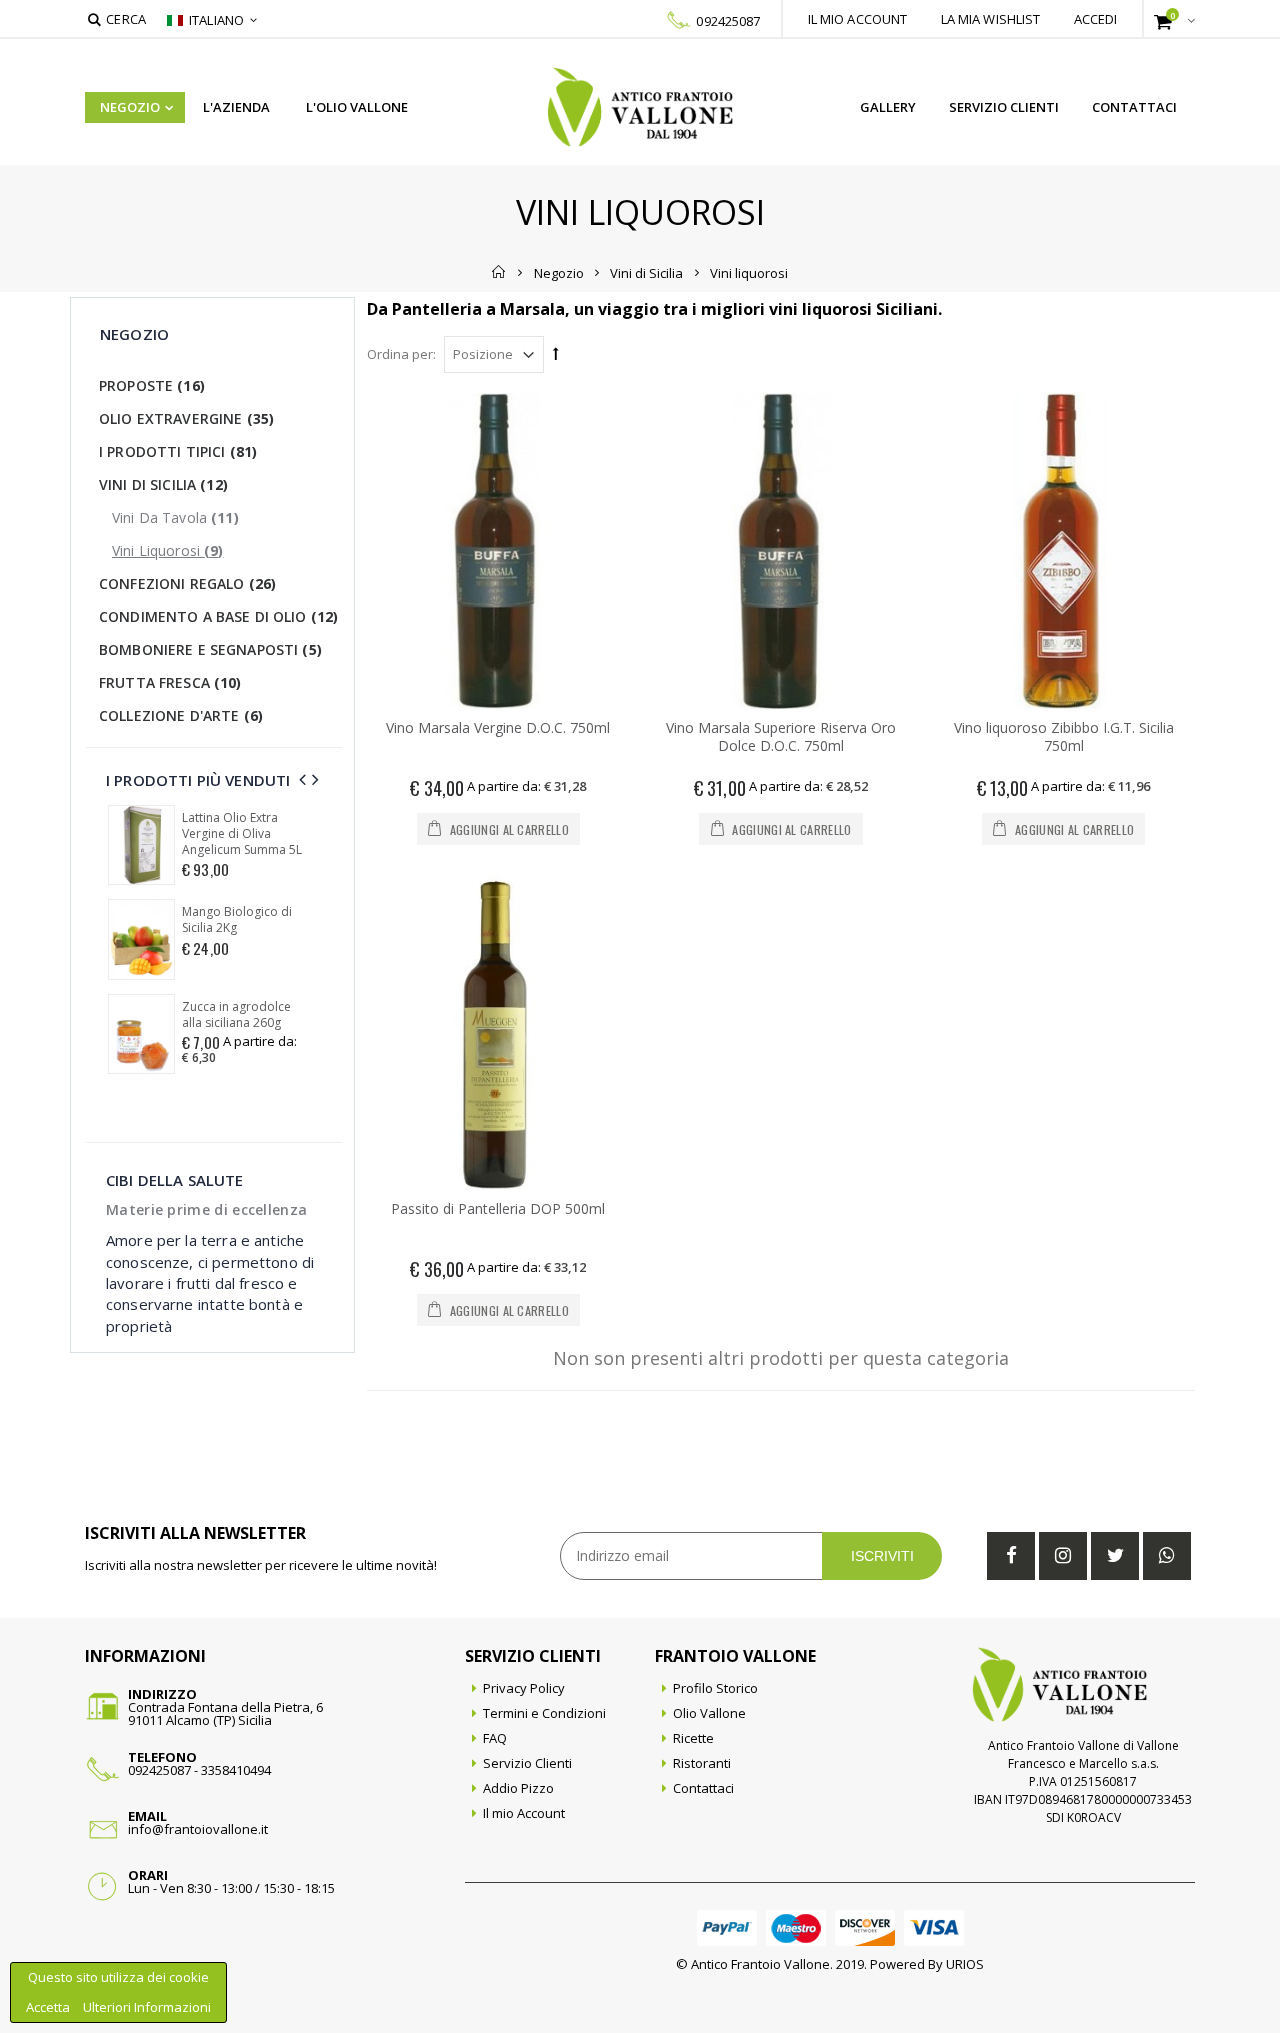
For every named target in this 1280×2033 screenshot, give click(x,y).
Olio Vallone (709, 1713)
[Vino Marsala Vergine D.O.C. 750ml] (498, 550)
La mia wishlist (991, 19)
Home (499, 272)
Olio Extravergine (186, 418)
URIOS (965, 1964)
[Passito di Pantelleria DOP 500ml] (498, 1032)
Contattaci (1134, 107)
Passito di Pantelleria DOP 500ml (498, 1208)
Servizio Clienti (1004, 107)
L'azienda (236, 107)
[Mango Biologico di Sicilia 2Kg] (141, 939)
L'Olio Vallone (357, 107)
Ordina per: (401, 354)
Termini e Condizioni (544, 1713)
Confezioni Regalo (187, 583)
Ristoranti (702, 1763)
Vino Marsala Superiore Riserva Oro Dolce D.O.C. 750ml (781, 737)
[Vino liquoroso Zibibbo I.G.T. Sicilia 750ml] (1063, 550)
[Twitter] (1115, 1556)
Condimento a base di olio (218, 616)
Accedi (1096, 19)
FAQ (495, 1738)
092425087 (728, 21)
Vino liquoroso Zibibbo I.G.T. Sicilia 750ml (1064, 737)
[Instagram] (1063, 1556)
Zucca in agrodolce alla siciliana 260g (236, 1015)
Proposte (152, 385)
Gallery (888, 107)
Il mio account (858, 19)
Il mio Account (524, 1813)
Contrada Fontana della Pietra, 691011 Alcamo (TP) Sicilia (225, 1713)
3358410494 (236, 1770)
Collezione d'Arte (181, 715)
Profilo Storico (715, 1688)
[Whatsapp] (1167, 1556)
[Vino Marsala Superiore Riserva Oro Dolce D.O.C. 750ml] (781, 550)
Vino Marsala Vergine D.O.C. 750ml (498, 727)
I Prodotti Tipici (178, 451)
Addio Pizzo (518, 1788)
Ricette (693, 1738)
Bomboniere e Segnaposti (210, 649)
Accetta (49, 2007)
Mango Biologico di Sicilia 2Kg (237, 920)
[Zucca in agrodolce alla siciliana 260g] (141, 1034)
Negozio (130, 107)
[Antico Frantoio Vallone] (640, 107)
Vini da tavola (175, 517)
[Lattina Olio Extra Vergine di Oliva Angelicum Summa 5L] (141, 845)
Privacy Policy (524, 1688)
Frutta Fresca (170, 682)
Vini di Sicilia (646, 272)
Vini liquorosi (168, 550)
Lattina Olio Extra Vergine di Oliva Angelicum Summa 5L (242, 834)
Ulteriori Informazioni (147, 2007)
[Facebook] (1011, 1556)
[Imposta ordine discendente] (556, 353)
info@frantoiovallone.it (198, 1829)
